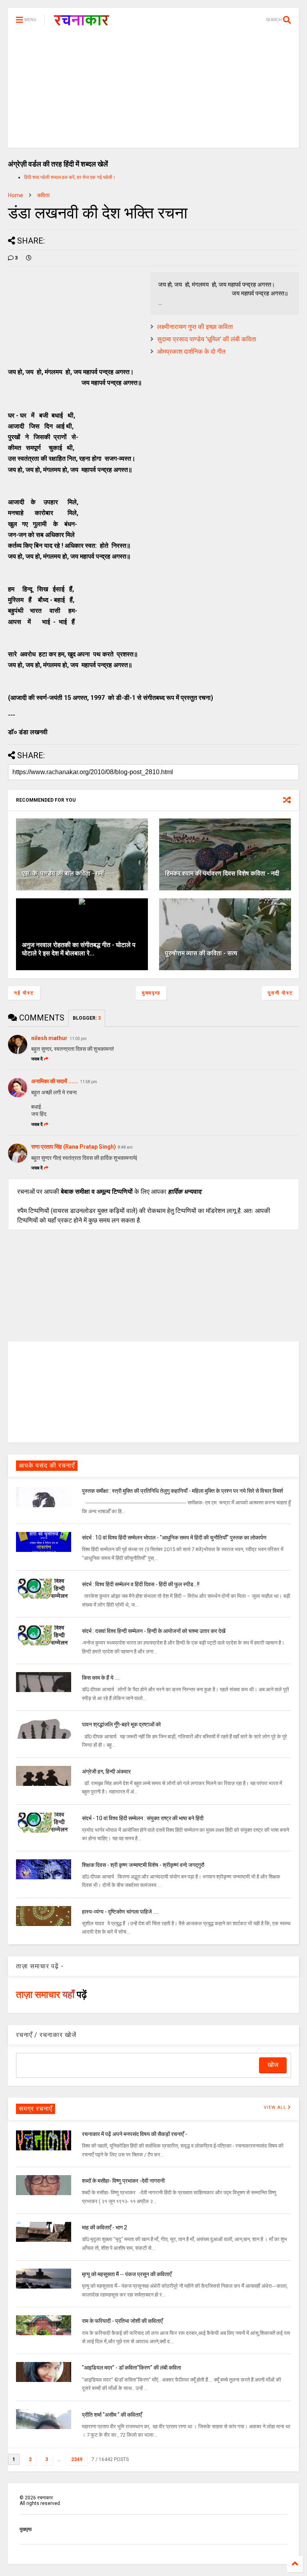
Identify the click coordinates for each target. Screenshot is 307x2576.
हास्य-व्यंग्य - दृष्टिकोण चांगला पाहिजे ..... (121, 1912)
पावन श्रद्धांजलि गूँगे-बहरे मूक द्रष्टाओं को (121, 1724)
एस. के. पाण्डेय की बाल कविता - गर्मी (63, 873)
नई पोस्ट (24, 993)
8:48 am (125, 1147)
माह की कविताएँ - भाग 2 (105, 2227)
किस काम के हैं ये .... (101, 1678)
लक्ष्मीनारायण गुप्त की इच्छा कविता (195, 327)
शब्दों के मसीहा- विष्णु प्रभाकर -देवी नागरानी (123, 2181)
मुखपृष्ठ (26, 2529)
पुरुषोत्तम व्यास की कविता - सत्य (201, 953)
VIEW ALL (276, 2107)
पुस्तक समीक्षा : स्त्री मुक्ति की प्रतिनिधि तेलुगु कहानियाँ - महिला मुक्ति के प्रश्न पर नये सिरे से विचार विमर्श (182, 1491)
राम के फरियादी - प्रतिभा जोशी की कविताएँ (122, 2321)
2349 (77, 2459)
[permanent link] (29, 258)
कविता (43, 195)
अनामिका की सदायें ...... (55, 1081)
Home (16, 195)
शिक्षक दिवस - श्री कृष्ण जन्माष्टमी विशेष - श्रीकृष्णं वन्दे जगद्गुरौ (143, 1865)
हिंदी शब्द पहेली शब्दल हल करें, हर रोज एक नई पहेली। (70, 177)
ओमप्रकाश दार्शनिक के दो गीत (191, 352)
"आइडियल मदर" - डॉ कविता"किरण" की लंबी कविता (132, 2368)
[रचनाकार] (81, 22)
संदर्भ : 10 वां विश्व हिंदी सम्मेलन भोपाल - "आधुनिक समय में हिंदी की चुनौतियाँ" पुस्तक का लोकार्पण (174, 1538)
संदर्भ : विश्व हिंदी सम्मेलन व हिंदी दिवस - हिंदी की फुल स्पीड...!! (141, 1584)
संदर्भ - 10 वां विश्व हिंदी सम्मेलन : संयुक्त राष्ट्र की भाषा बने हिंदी (143, 1818)
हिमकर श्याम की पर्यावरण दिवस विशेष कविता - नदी (222, 873)
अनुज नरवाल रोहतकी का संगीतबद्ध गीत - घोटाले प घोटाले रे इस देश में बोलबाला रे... (79, 949)
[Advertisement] (153, 92)
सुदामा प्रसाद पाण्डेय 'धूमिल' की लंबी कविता (207, 339)
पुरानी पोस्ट (280, 993)
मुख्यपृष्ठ (151, 993)
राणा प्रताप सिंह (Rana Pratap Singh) (74, 1147)
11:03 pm (78, 1039)
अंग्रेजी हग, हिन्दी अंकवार (106, 1771)
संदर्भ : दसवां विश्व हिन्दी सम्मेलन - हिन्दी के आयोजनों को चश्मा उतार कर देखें (154, 1631)
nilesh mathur (49, 1038)
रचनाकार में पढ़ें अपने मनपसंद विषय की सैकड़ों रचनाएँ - (135, 2134)
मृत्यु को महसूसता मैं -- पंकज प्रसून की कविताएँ (127, 2274)
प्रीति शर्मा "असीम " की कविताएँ (112, 2415)
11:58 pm (89, 1082)
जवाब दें (37, 1059)
